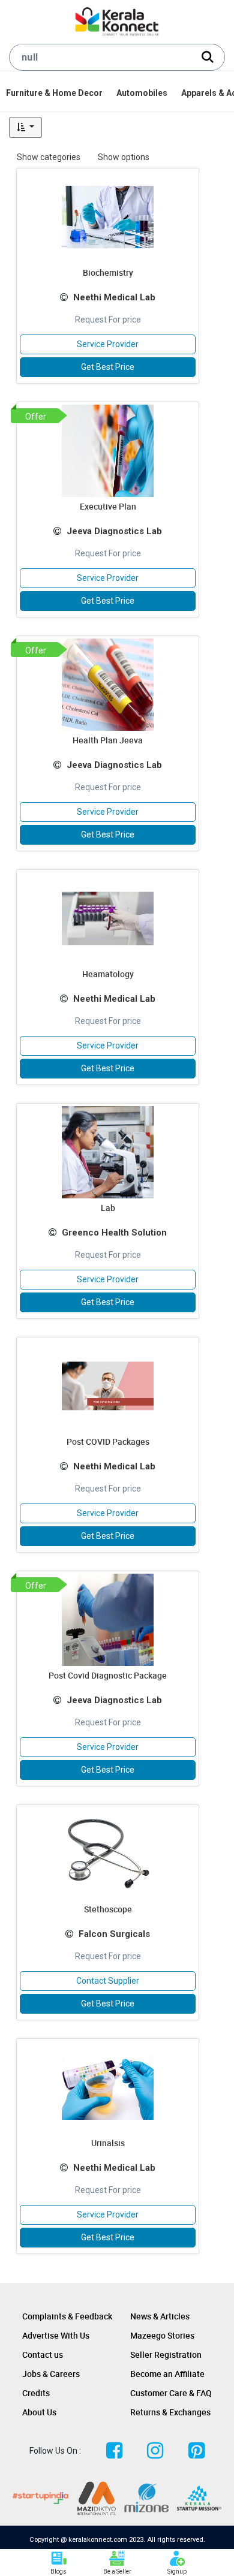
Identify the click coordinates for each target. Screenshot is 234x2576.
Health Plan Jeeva (108, 740)
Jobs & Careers (51, 2374)
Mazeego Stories (162, 2335)
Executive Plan (108, 506)
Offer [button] (36, 417)
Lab (108, 1208)
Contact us (43, 2354)
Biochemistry (108, 272)
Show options (124, 157)
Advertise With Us (56, 2335)
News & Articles (160, 2316)
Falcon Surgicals (114, 1934)
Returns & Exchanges (170, 2412)
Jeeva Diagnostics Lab (114, 531)
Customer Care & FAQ (171, 2393)
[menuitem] (55, 93)
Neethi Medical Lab (114, 297)
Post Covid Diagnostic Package (108, 1675)
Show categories (49, 157)
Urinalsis (108, 2143)
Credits (36, 2393)
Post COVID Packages (108, 1441)
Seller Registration (166, 2354)
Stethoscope (108, 1909)
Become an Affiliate (167, 2374)
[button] (25, 127)
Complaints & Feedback (67, 2316)
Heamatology (108, 974)
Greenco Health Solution (114, 1233)
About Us (39, 2412)
